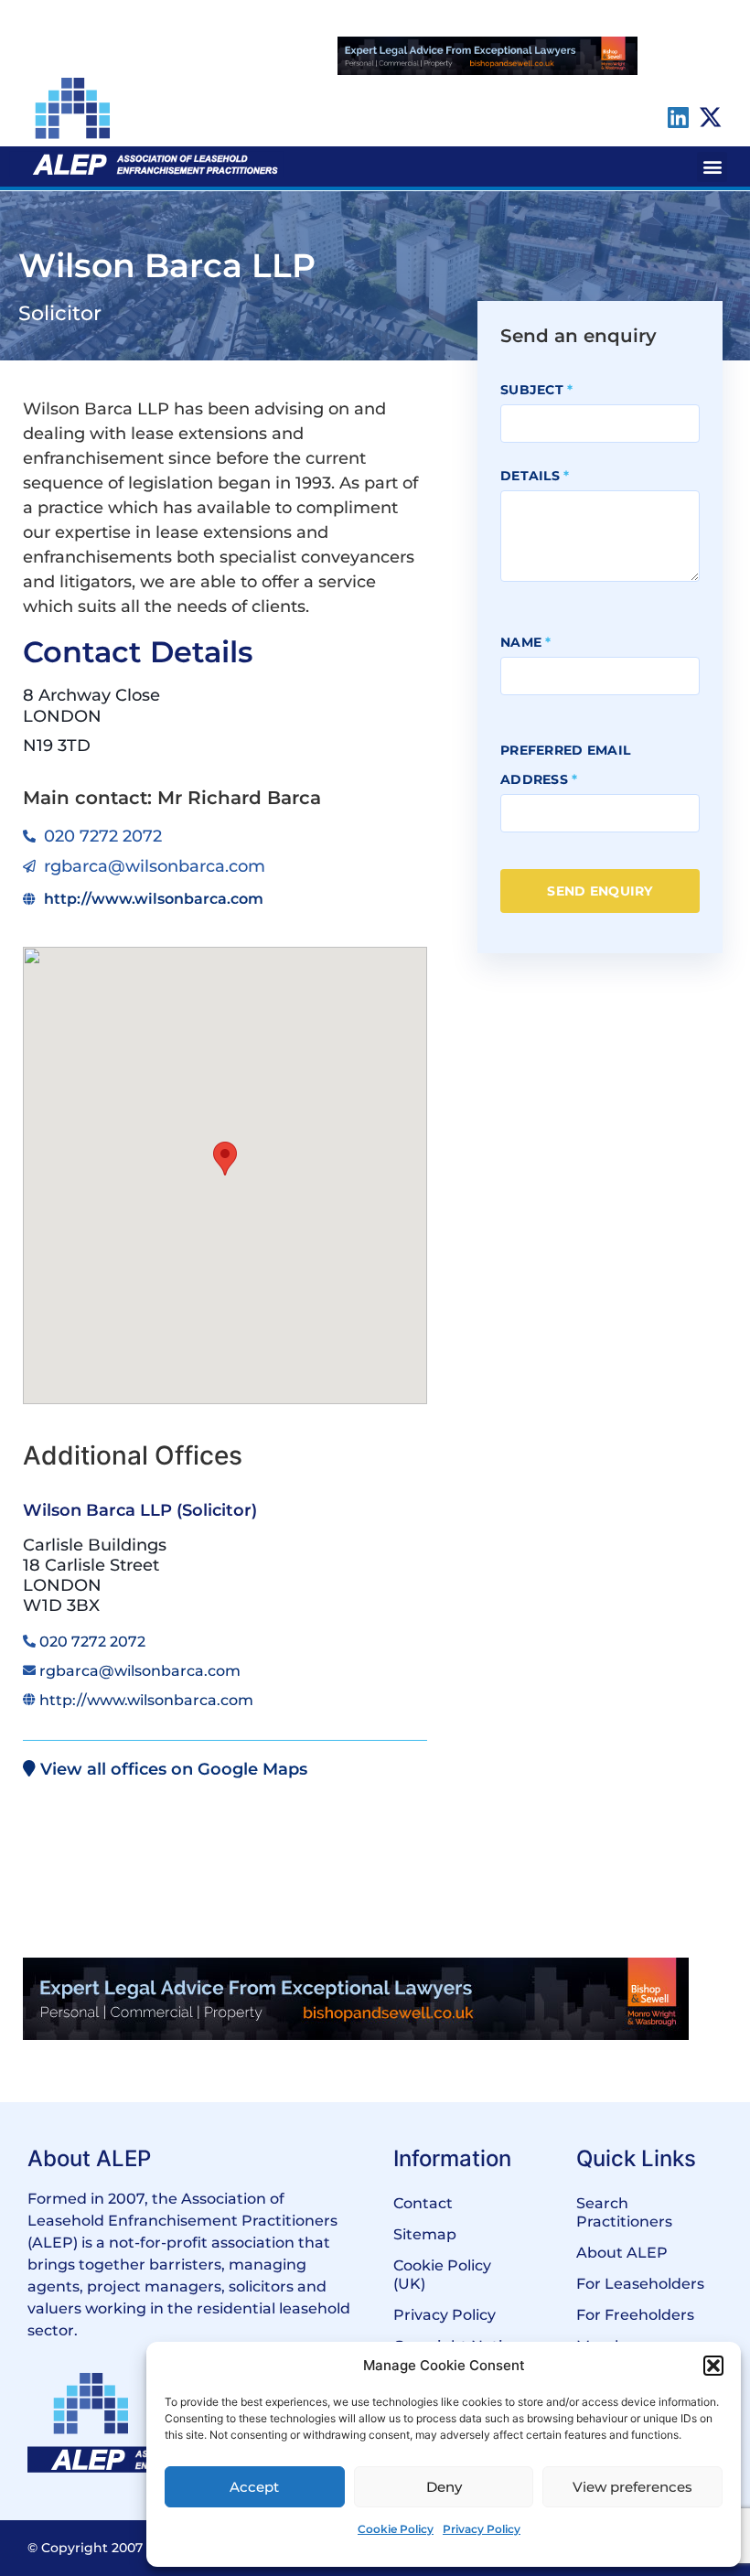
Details (535, 476)
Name (526, 642)
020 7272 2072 (92, 1642)
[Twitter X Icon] (711, 117)
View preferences (632, 2487)
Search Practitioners (624, 2212)
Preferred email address (565, 765)
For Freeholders (635, 2315)
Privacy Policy (482, 2529)
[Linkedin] (678, 117)
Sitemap (425, 2234)
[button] (713, 2366)
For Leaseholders (640, 2284)
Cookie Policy (396, 2529)
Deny (444, 2487)
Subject (537, 390)
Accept (254, 2487)
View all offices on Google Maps (171, 1769)
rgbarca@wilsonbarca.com (140, 1671)
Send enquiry (600, 891)
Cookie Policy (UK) (442, 2275)
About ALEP (622, 2253)
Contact (423, 2203)
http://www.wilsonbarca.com (146, 1700)
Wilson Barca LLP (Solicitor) (140, 1510)
